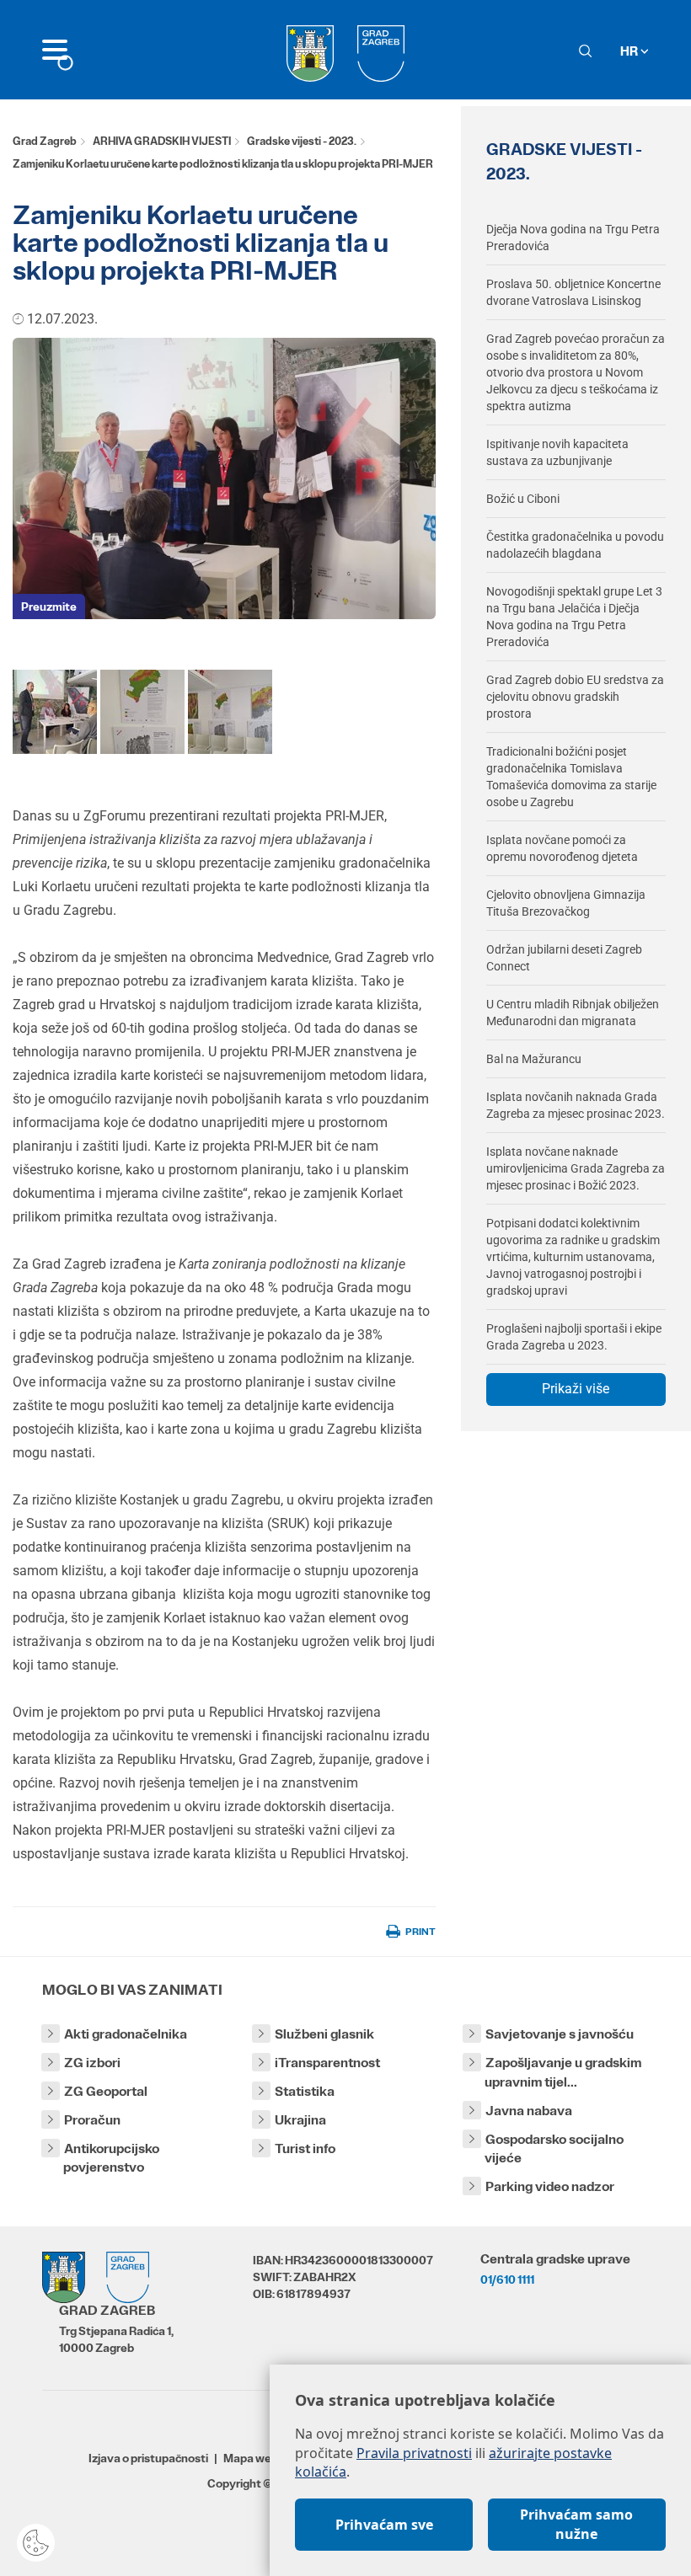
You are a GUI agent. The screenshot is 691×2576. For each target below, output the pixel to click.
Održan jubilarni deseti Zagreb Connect (564, 958)
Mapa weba (254, 2458)
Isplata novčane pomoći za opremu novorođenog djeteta (562, 848)
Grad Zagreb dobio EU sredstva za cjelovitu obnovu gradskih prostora (575, 697)
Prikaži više (576, 1389)
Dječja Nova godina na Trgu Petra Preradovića (573, 238)
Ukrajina (300, 2120)
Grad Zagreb (45, 141)
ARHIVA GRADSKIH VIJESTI (162, 141)
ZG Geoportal (106, 2091)
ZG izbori (92, 2063)
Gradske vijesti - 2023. (302, 141)
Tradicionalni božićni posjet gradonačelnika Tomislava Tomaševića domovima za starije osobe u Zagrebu (571, 777)
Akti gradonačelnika (126, 2034)
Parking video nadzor (550, 2186)
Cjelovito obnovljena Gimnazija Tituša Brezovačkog (566, 903)
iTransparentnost (327, 2063)
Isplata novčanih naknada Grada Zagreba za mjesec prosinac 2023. (576, 1105)
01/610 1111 (507, 2279)
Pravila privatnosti (414, 2453)
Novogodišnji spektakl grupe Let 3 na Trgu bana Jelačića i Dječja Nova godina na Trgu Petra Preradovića (574, 617)
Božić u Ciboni (523, 499)
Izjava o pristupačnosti (148, 2458)
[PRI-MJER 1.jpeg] (55, 711)
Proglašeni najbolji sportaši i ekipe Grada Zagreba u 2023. (574, 1337)
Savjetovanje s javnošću (560, 2034)
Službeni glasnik (324, 2034)
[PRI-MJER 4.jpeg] (230, 711)
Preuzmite (49, 607)
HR (630, 51)
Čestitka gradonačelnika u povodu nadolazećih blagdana (575, 545)
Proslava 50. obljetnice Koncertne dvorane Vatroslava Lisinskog (573, 292)
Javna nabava (529, 2111)
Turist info (305, 2148)
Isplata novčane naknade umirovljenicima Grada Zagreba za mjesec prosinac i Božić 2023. (576, 1168)
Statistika (305, 2091)
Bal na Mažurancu (534, 1059)
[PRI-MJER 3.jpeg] (142, 711)
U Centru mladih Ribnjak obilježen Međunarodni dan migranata (573, 1013)
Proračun (92, 2120)
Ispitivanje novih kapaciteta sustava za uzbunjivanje (557, 452)
